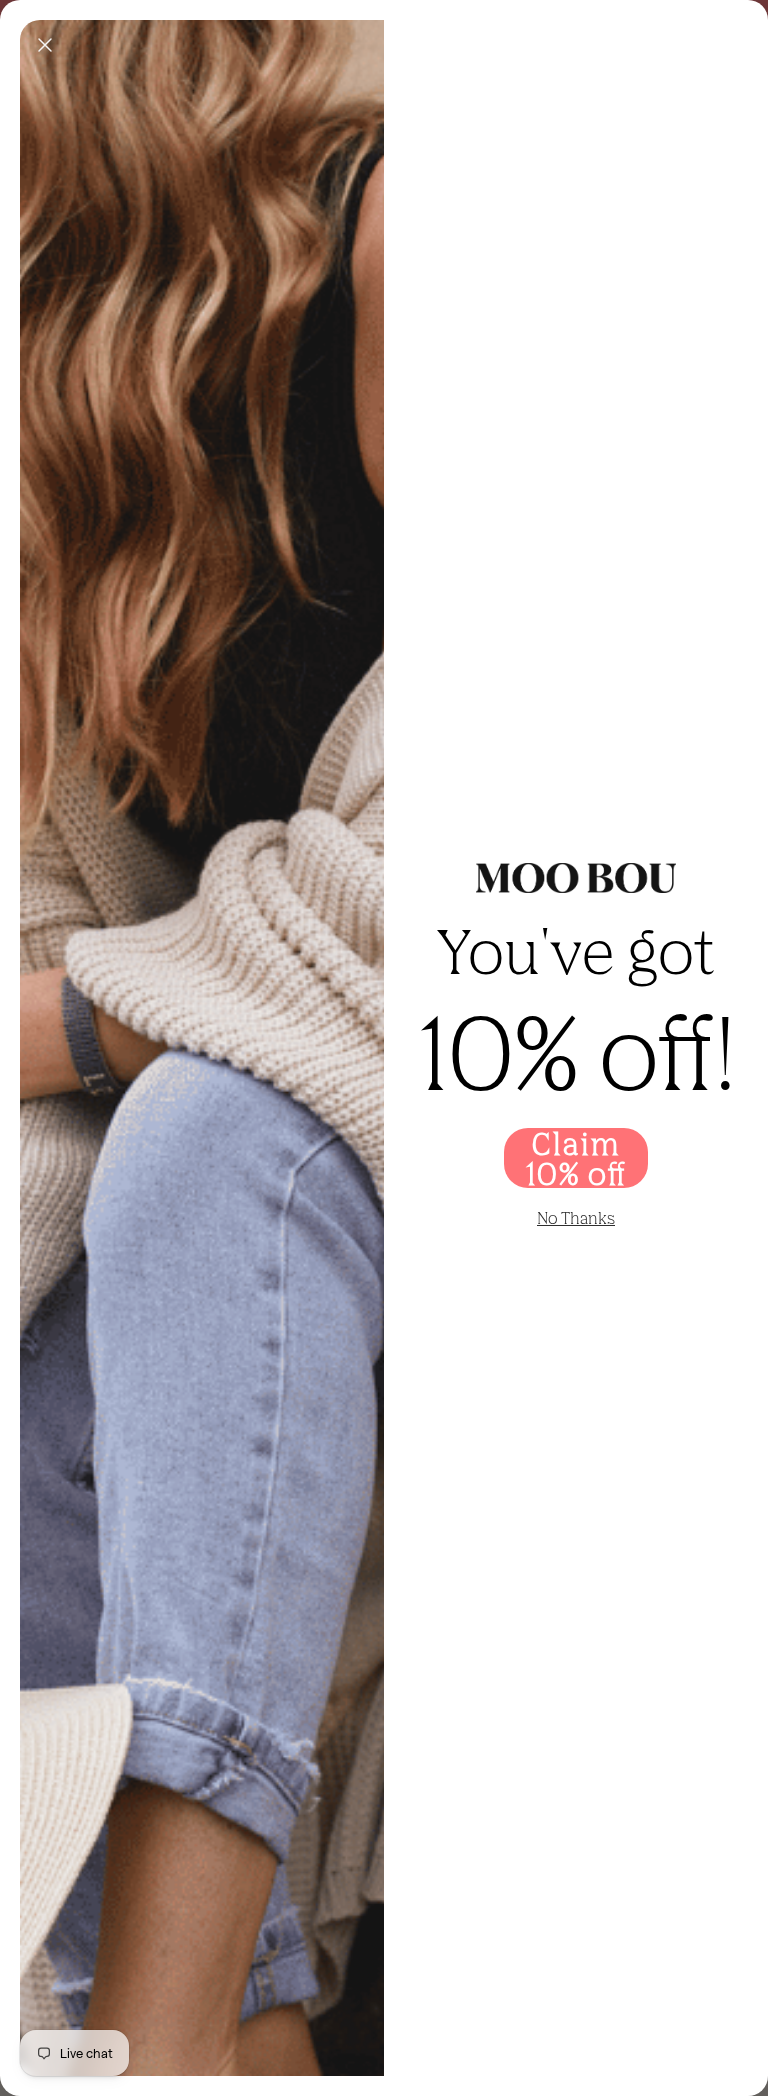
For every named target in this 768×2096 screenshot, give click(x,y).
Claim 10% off (576, 1158)
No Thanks (576, 1218)
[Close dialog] (45, 45)
